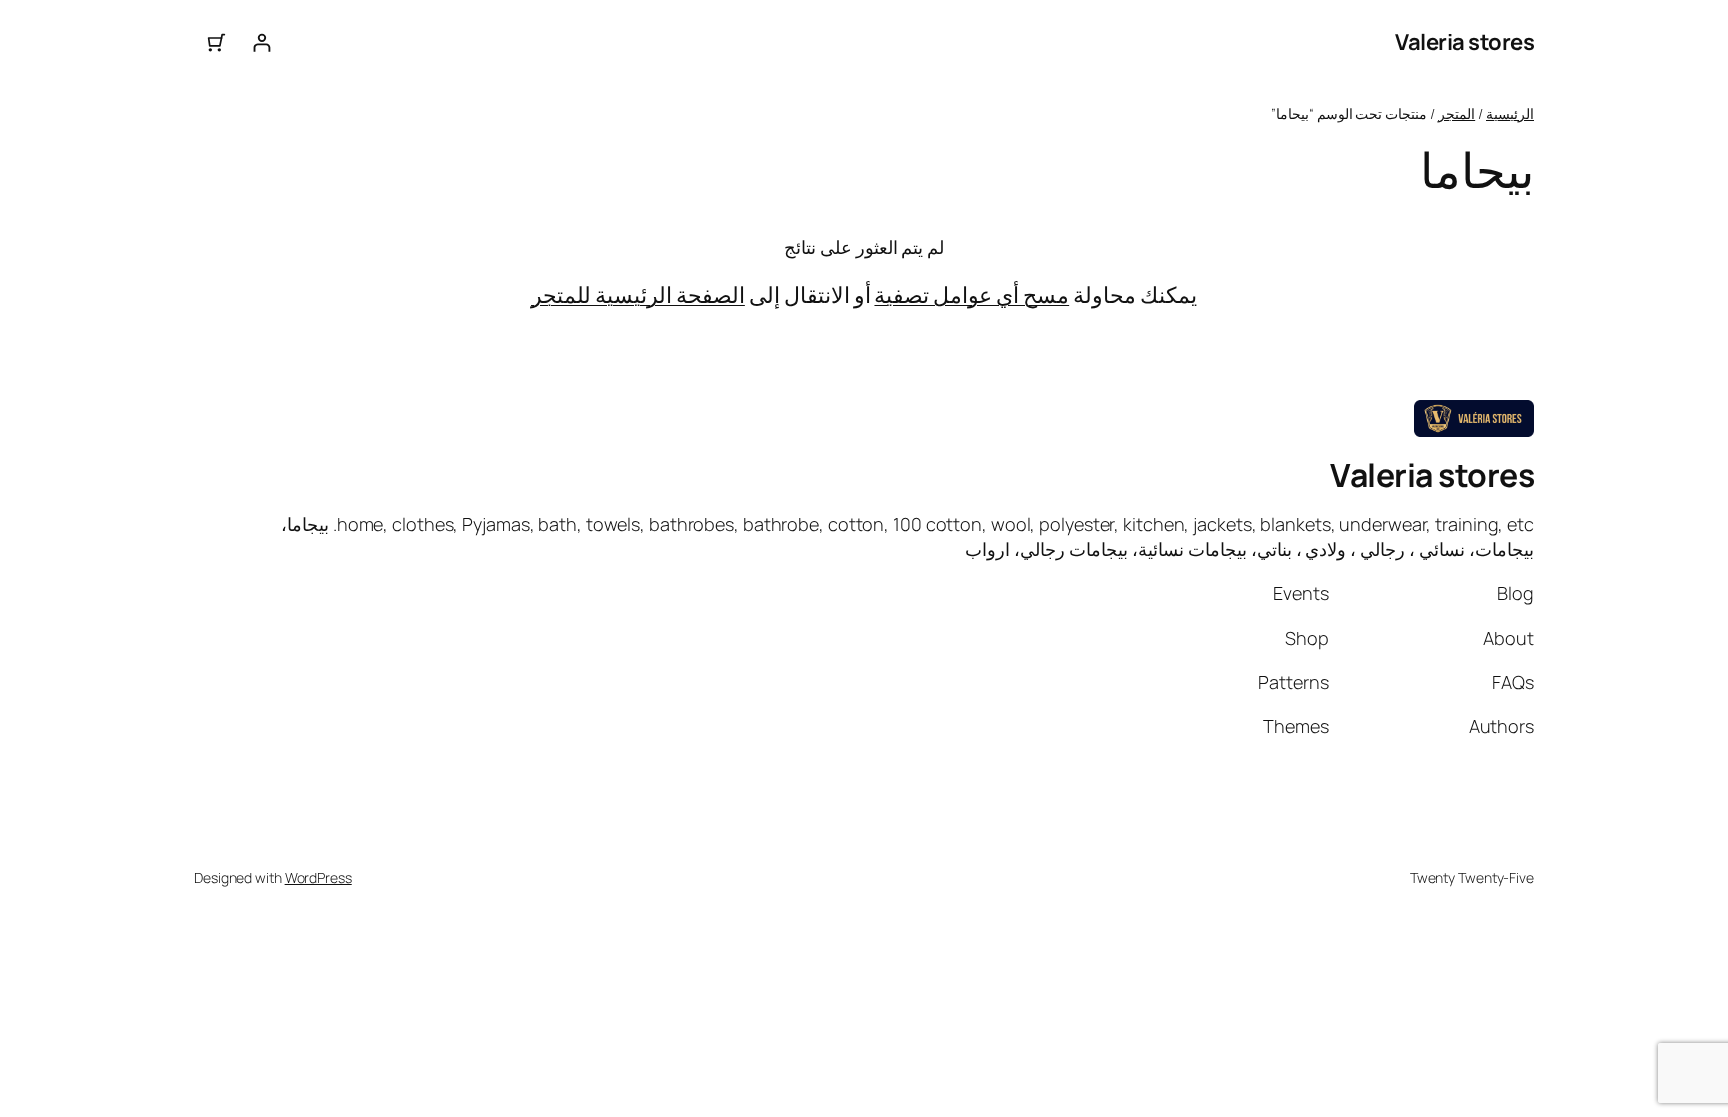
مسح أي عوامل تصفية (971, 295)
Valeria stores (1464, 42)
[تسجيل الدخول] (261, 42)
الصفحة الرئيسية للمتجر (638, 295)
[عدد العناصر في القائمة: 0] (216, 42)
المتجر (1456, 113)
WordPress (318, 877)
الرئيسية (1510, 113)
